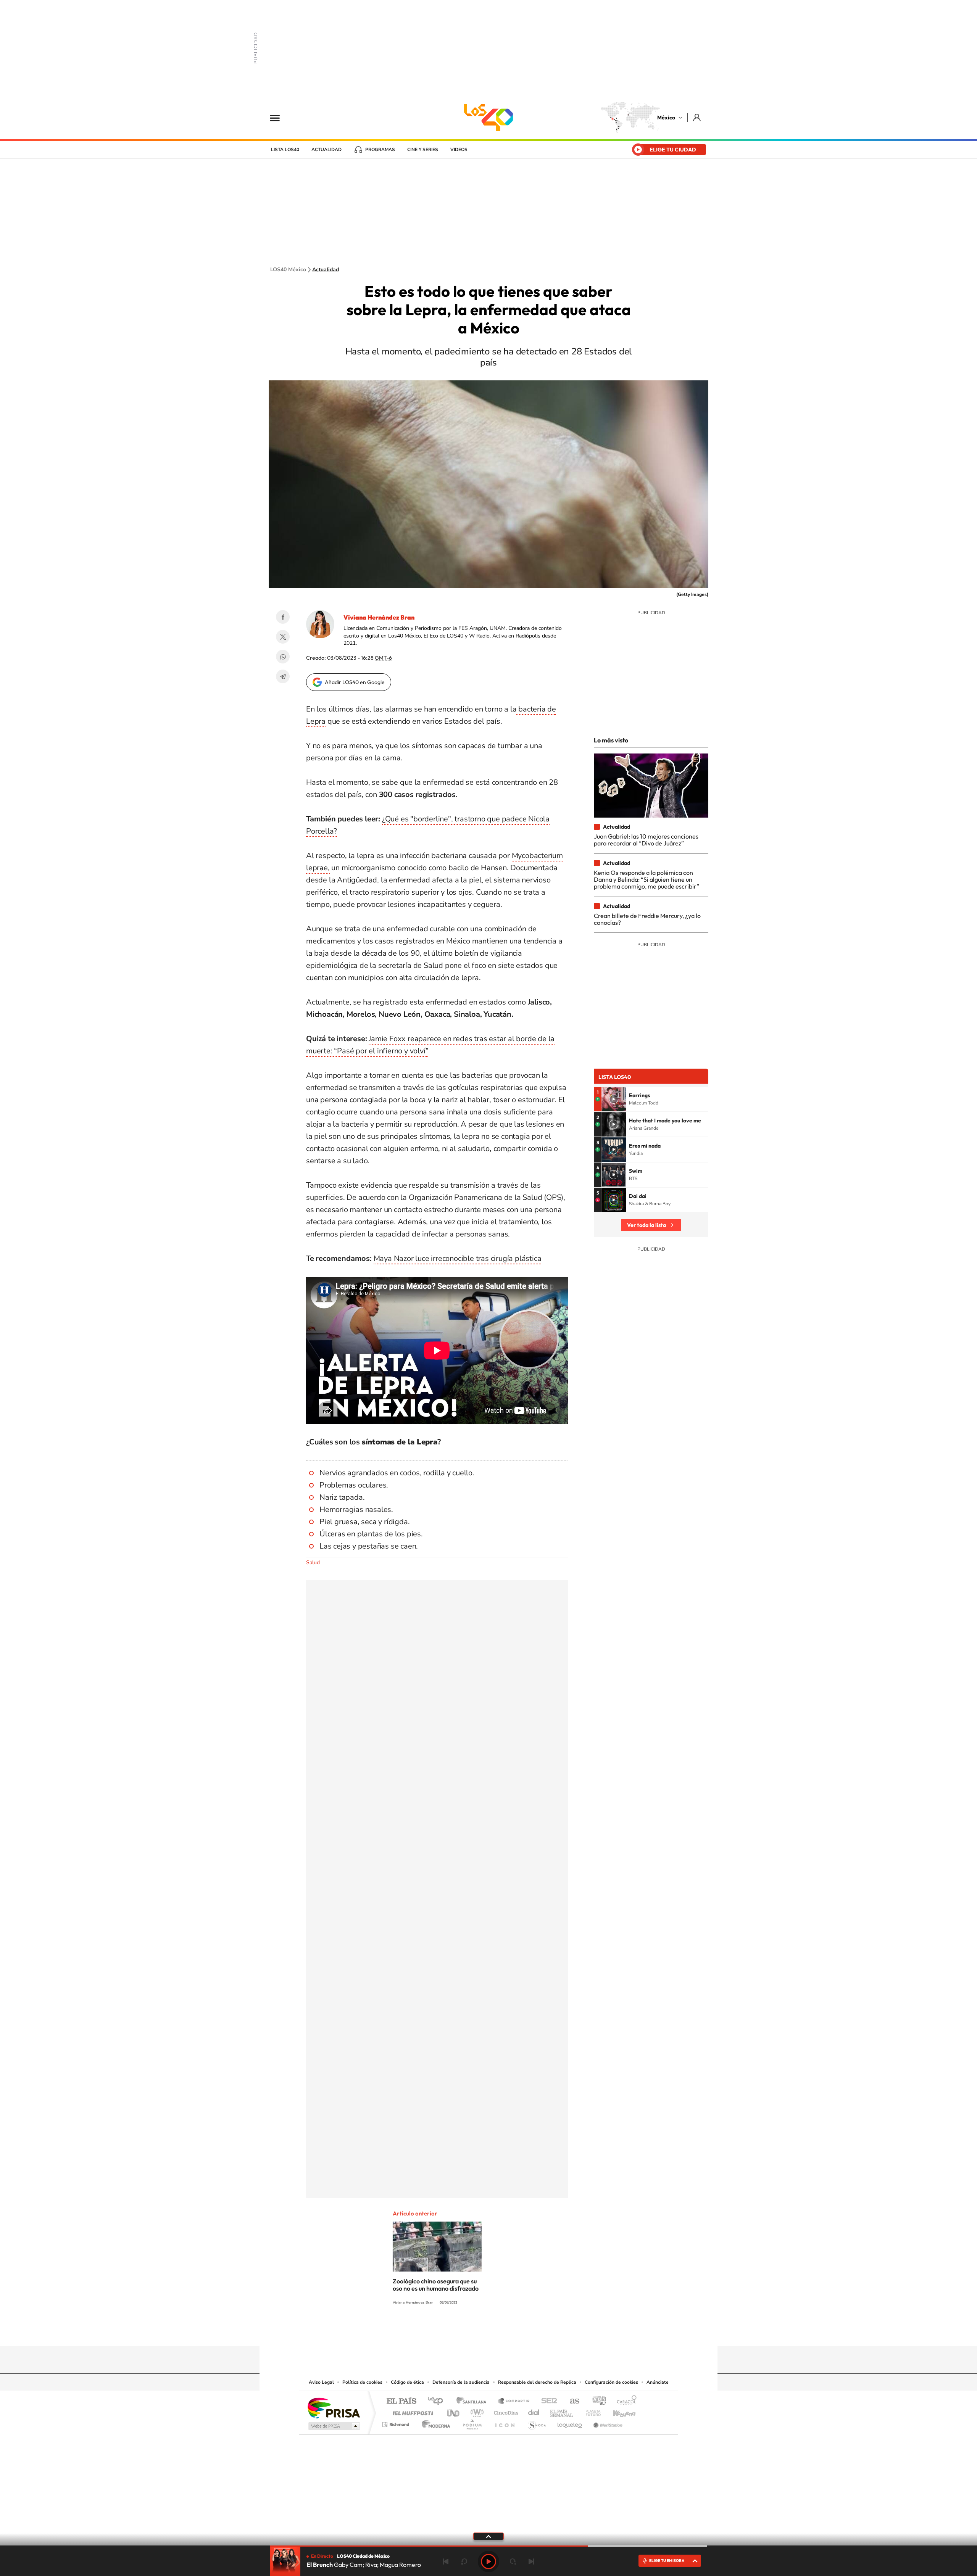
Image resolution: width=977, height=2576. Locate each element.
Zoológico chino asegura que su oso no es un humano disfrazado (436, 2285)
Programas (380, 150)
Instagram (481, 2331)
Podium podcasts (472, 2422)
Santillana (474, 2401)
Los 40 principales (438, 2401)
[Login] (697, 117)
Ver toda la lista (646, 1225)
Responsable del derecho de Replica (537, 2382)
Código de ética (407, 2382)
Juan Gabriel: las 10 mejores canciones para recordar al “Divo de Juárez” (646, 840)
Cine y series (423, 150)
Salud (313, 1563)
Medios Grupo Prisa (333, 2426)
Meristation (607, 2422)
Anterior (446, 2562)
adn (596, 2401)
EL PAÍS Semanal (562, 2411)
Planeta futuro (590, 2411)
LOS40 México (488, 118)
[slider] (488, 2546)
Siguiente (531, 2562)
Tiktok (450, 2331)
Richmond (397, 2422)
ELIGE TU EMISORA (667, 2561)
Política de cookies (362, 2382)
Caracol (624, 2401)
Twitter (283, 637)
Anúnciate (658, 2382)
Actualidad (326, 150)
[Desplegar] (488, 2536)
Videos (459, 150)
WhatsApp (283, 657)
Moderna (434, 2422)
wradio (476, 2411)
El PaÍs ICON (505, 2422)
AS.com (571, 2401)
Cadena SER (547, 2401)
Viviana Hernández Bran (379, 617)
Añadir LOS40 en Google (355, 682)
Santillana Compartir (514, 2401)
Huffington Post (411, 2411)
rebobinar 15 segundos (464, 2562)
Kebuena (617, 2411)
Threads (527, 2331)
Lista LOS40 (285, 150)
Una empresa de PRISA (334, 2408)
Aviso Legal (321, 2382)
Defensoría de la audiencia (461, 2382)
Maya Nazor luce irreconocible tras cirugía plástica (458, 1258)
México (666, 118)
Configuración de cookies (611, 2382)
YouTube (466, 2331)
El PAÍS (401, 2401)
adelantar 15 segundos (513, 2562)
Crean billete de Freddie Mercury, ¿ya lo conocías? (647, 919)
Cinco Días (505, 2411)
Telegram (283, 676)
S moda (536, 2422)
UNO (454, 2411)
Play (488, 2562)
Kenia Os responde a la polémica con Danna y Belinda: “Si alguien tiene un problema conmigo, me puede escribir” (646, 880)
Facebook (283, 617)
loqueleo (570, 2422)
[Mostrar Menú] (280, 118)
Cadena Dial (534, 2411)
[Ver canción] (614, 1099)
